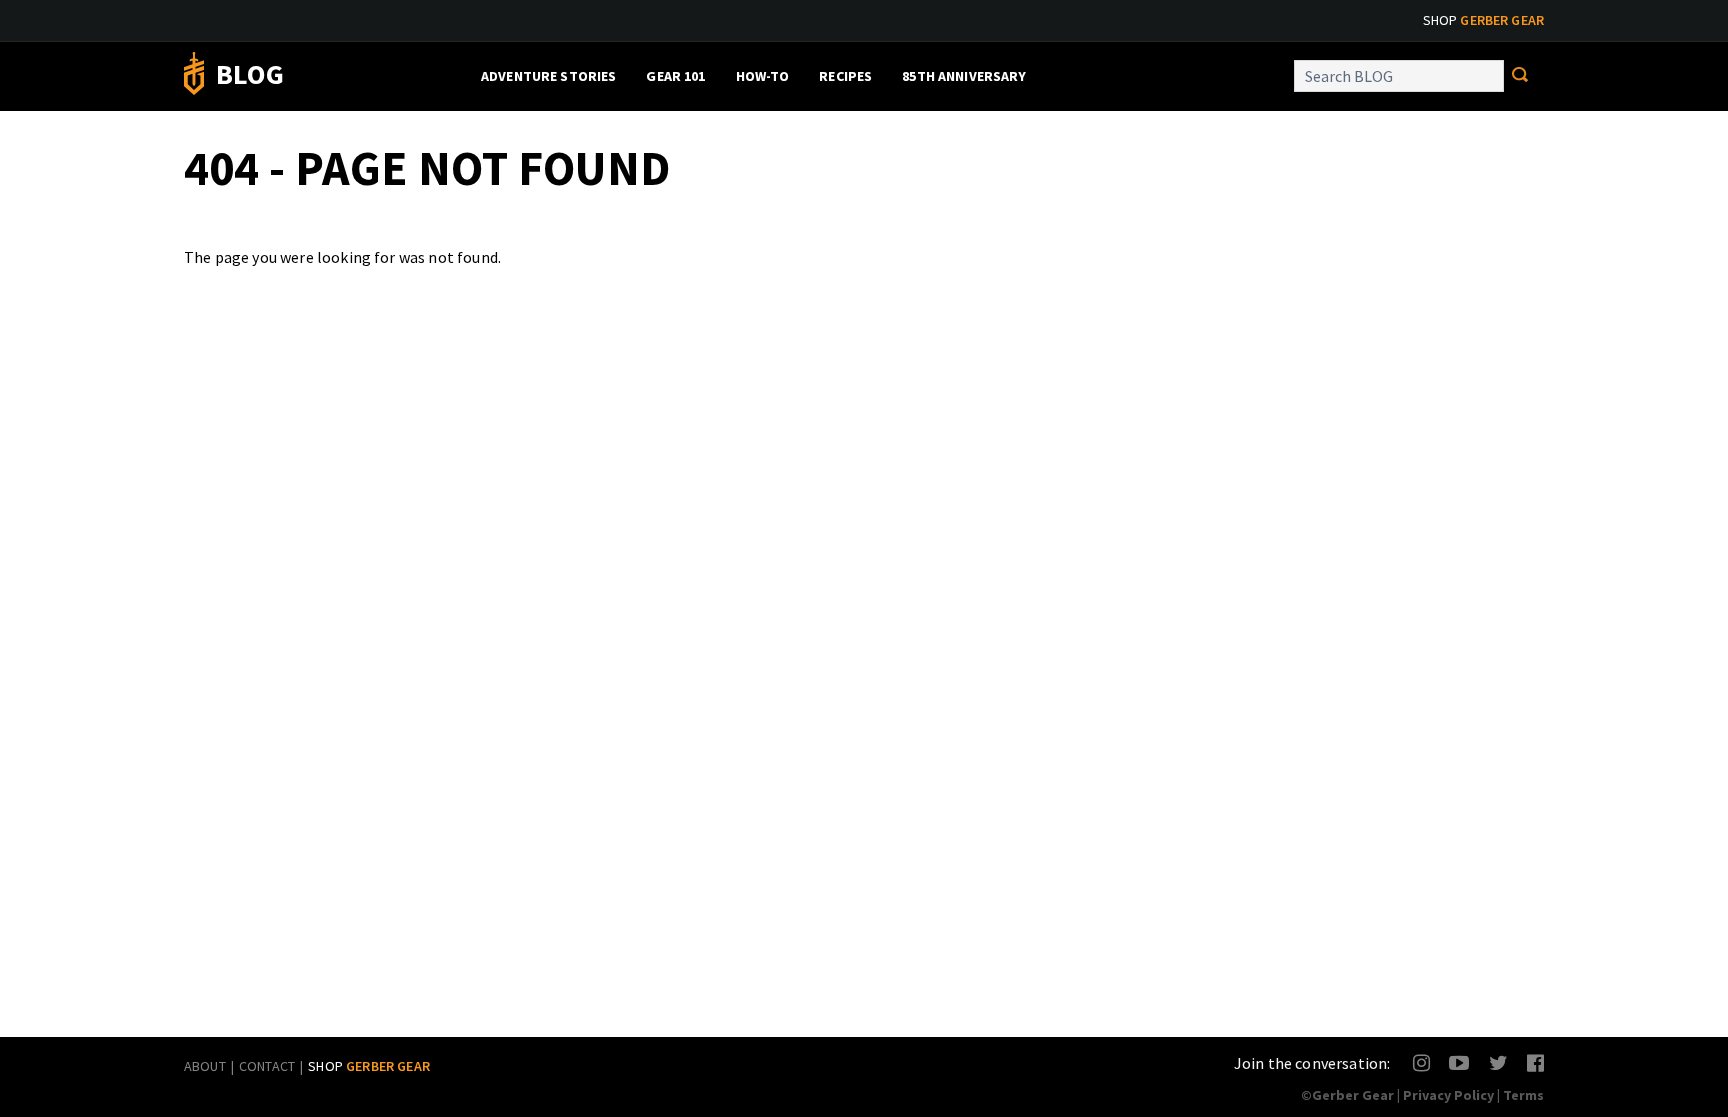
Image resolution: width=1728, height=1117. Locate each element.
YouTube (1458, 1062)
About (205, 1066)
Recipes (845, 76)
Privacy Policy (1448, 1095)
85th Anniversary (964, 76)
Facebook (1536, 1062)
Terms (1523, 1095)
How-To (763, 76)
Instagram (1422, 1062)
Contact (267, 1066)
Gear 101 (675, 76)
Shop (1483, 20)
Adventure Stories (548, 76)
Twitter (1498, 1062)
